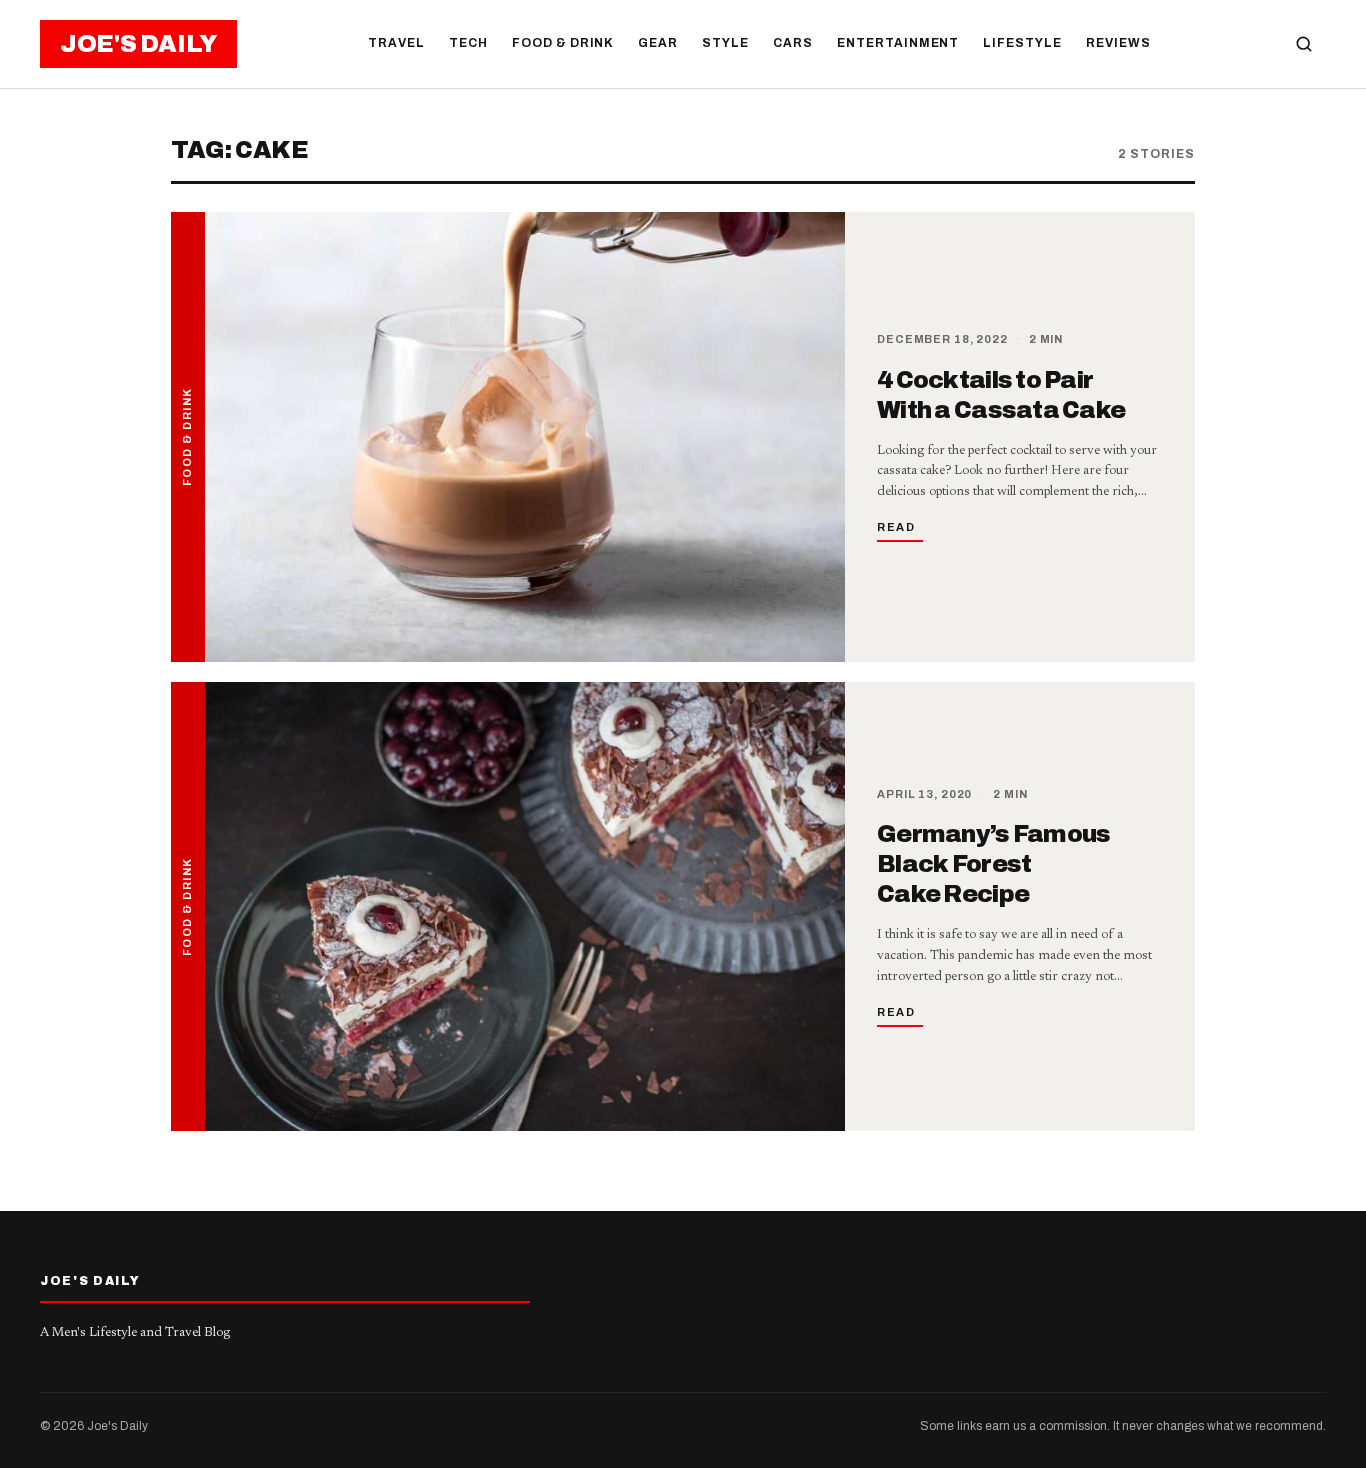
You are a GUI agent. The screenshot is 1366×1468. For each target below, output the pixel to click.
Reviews (1118, 43)
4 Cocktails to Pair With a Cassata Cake (1001, 395)
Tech (468, 43)
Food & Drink (563, 43)
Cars (793, 43)
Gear (658, 43)
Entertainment (898, 43)
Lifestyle (1022, 43)
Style (725, 43)
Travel (396, 43)
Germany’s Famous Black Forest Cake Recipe (993, 864)
